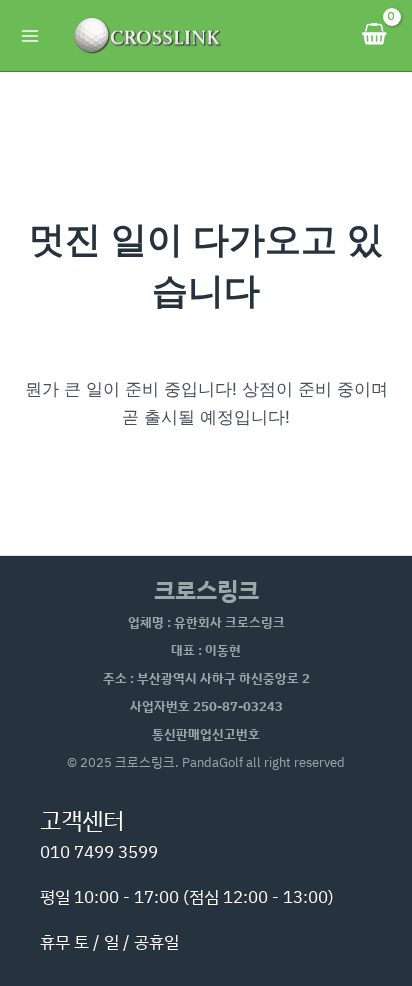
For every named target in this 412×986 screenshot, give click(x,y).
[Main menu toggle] (30, 36)
